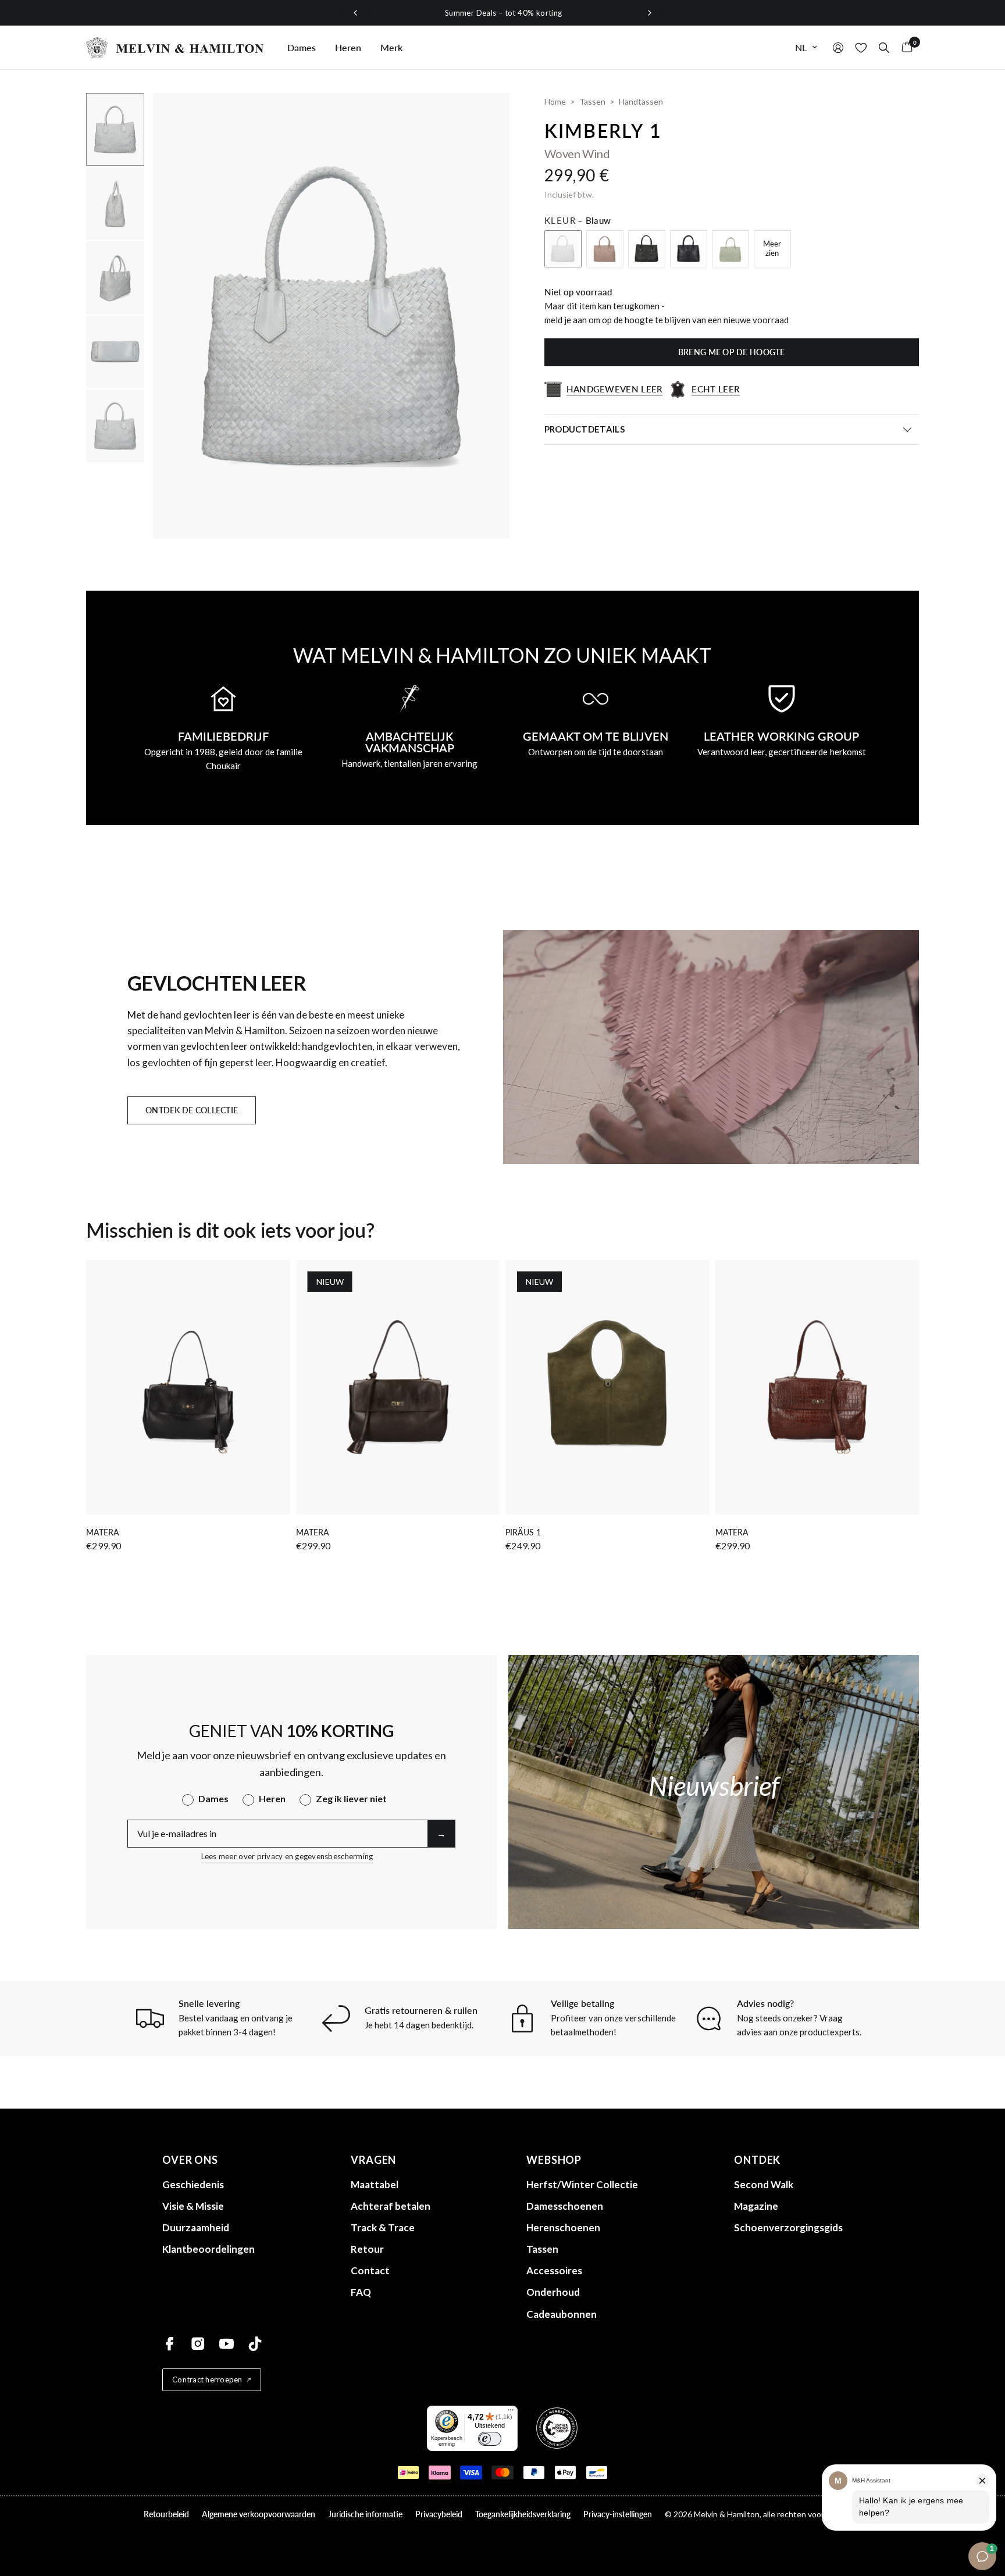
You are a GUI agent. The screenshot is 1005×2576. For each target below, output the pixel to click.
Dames (302, 47)
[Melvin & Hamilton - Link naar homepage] (175, 47)
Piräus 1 (523, 1532)
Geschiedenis (193, 2184)
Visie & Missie (193, 2206)
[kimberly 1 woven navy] (689, 249)
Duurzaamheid (196, 2227)
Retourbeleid (166, 2514)
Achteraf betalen (391, 2206)
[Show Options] (965, 1299)
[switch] (490, 2439)
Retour (367, 2249)
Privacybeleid (439, 2514)
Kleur (578, 220)
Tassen (542, 2249)
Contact (370, 2270)
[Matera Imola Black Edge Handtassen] (188, 1387)
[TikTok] (255, 2344)
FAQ (361, 2292)
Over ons (190, 2160)
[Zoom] (485, 117)
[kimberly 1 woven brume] (605, 249)
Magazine (756, 2206)
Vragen (373, 2160)
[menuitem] (302, 48)
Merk (391, 47)
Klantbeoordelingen (209, 2249)
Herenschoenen (563, 2227)
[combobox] (897, 1299)
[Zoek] (884, 47)
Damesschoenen (565, 2206)
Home (555, 101)
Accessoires (554, 2270)
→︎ (441, 1833)
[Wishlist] (861, 47)
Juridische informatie (365, 2514)
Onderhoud (553, 2292)
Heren (348, 47)
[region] (502, 13)
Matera (103, 1532)
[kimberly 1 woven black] (647, 249)
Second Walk (764, 2184)
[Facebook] (170, 2344)
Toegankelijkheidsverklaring (523, 2514)
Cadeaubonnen (562, 2314)
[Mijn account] (838, 47)
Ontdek (757, 2160)
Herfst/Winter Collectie (582, 2184)
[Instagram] (198, 2344)
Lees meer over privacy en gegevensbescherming (287, 1856)
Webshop (554, 2160)
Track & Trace (383, 2227)
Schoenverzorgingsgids (788, 2227)
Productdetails (585, 429)
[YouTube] (227, 2344)
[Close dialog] (985, 1195)
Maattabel (375, 2184)
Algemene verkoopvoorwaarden (259, 2514)
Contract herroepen (207, 2380)
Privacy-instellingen (618, 2514)
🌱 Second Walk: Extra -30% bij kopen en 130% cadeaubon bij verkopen (582, 13)
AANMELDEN (900, 1336)
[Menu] (511, 2413)
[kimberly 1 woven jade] (730, 249)
